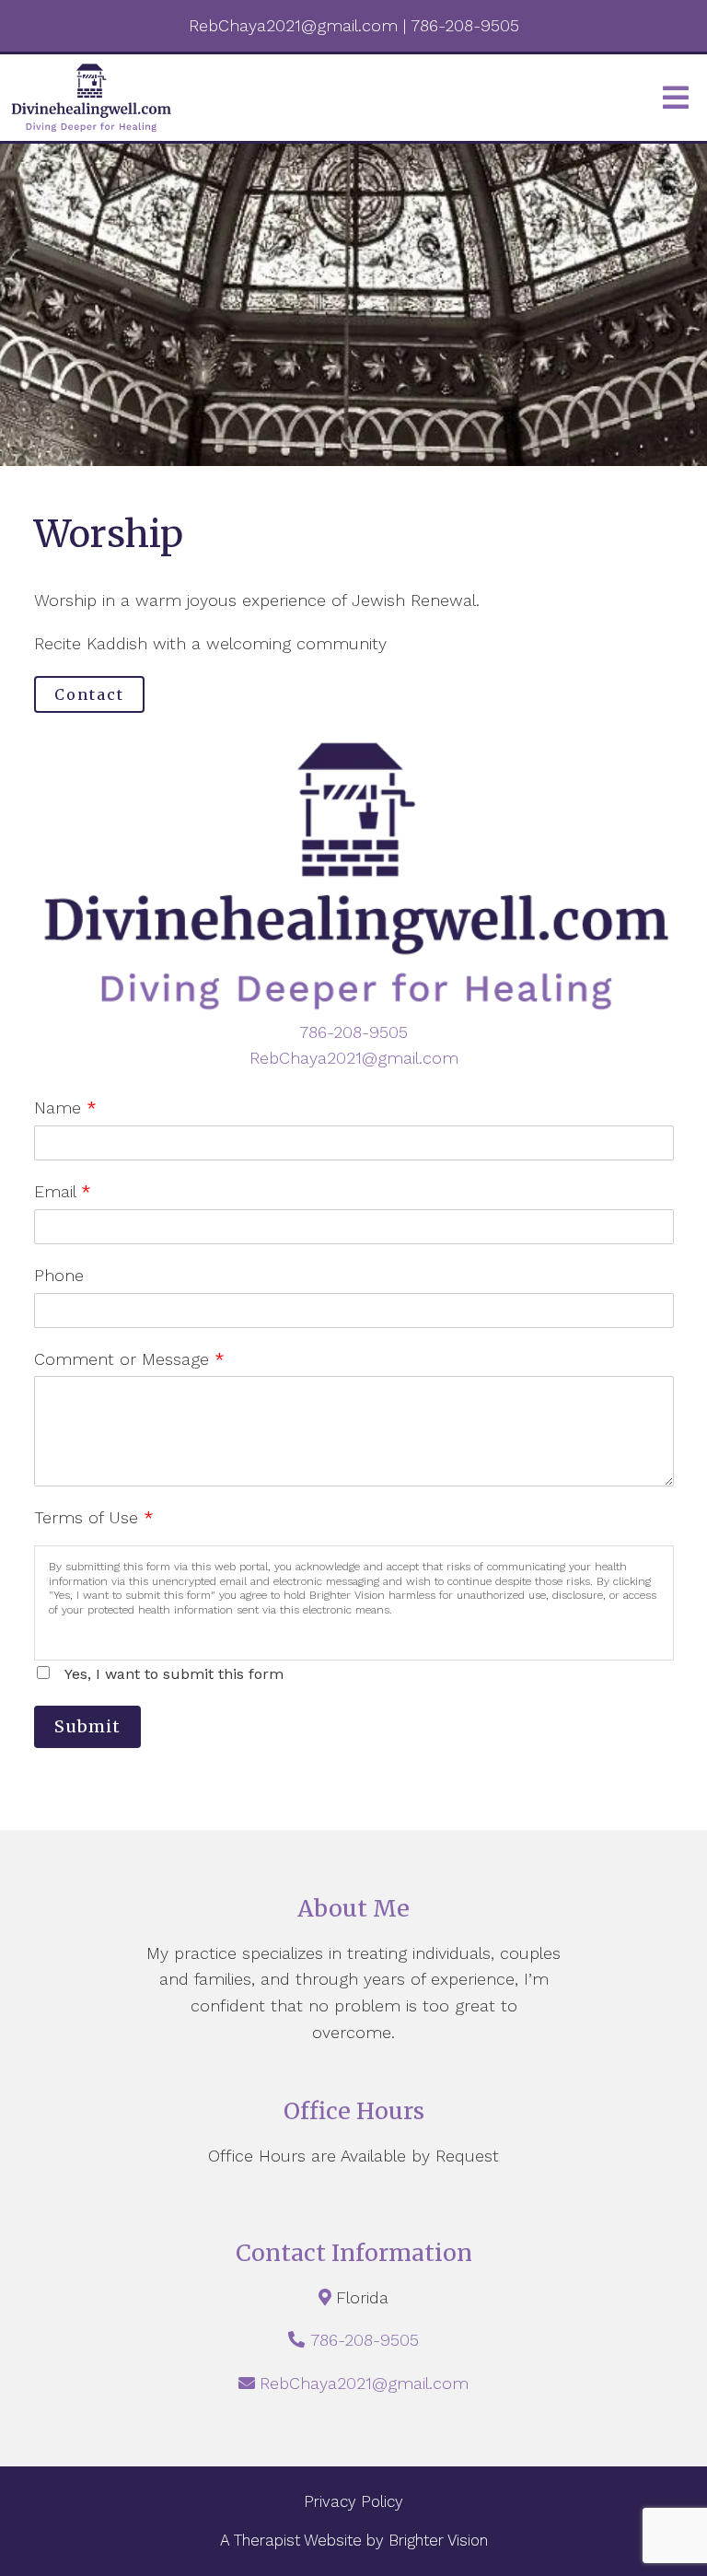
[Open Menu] (676, 98)
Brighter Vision (438, 2540)
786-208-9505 (353, 1032)
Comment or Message (129, 1359)
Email (63, 1191)
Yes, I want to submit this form (174, 1674)
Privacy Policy (353, 2501)
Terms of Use (94, 1517)
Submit (87, 1726)
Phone (59, 1275)
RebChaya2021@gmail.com (354, 1058)
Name (65, 1107)
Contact (89, 694)
